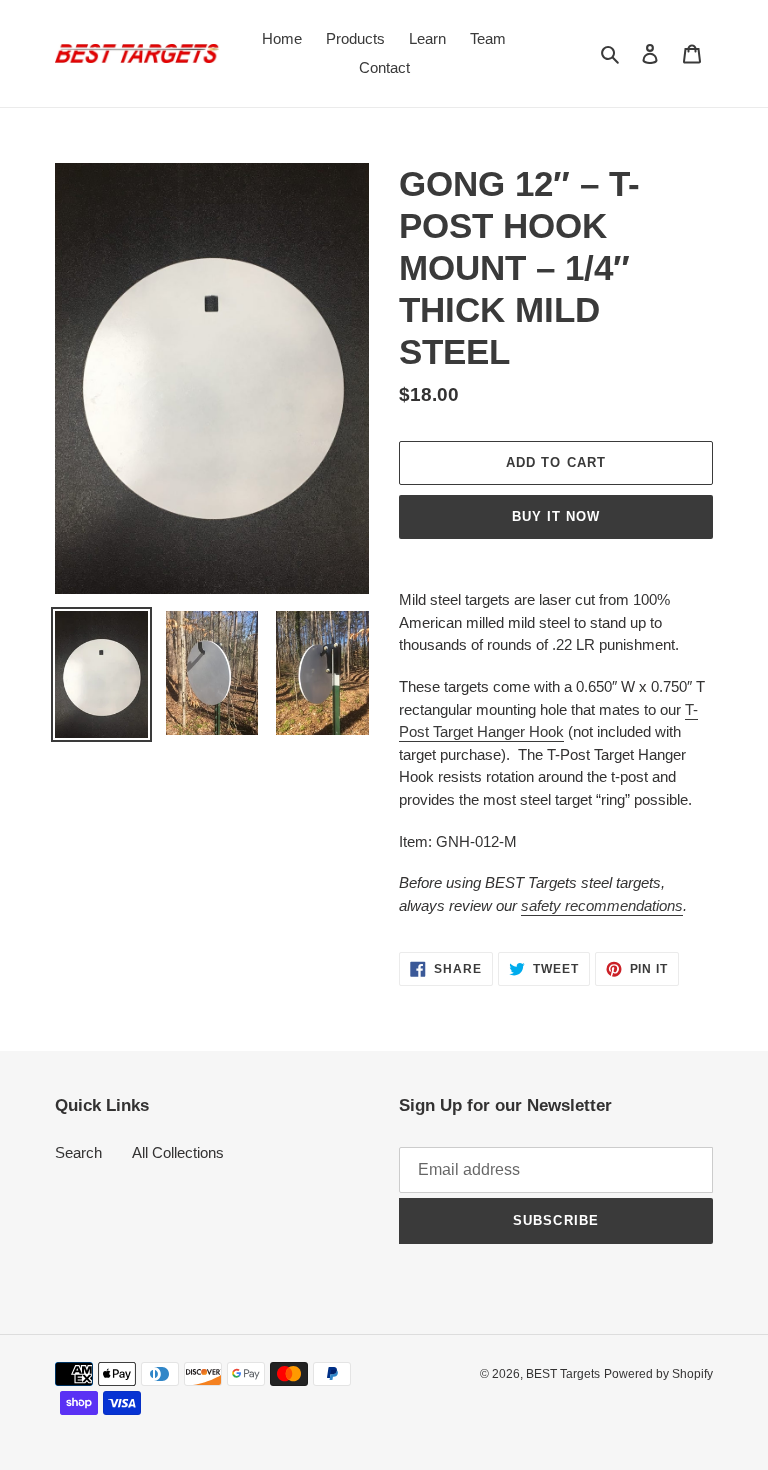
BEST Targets (563, 1374)
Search (78, 1152)
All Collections (178, 1152)
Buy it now (556, 516)
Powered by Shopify (658, 1374)
